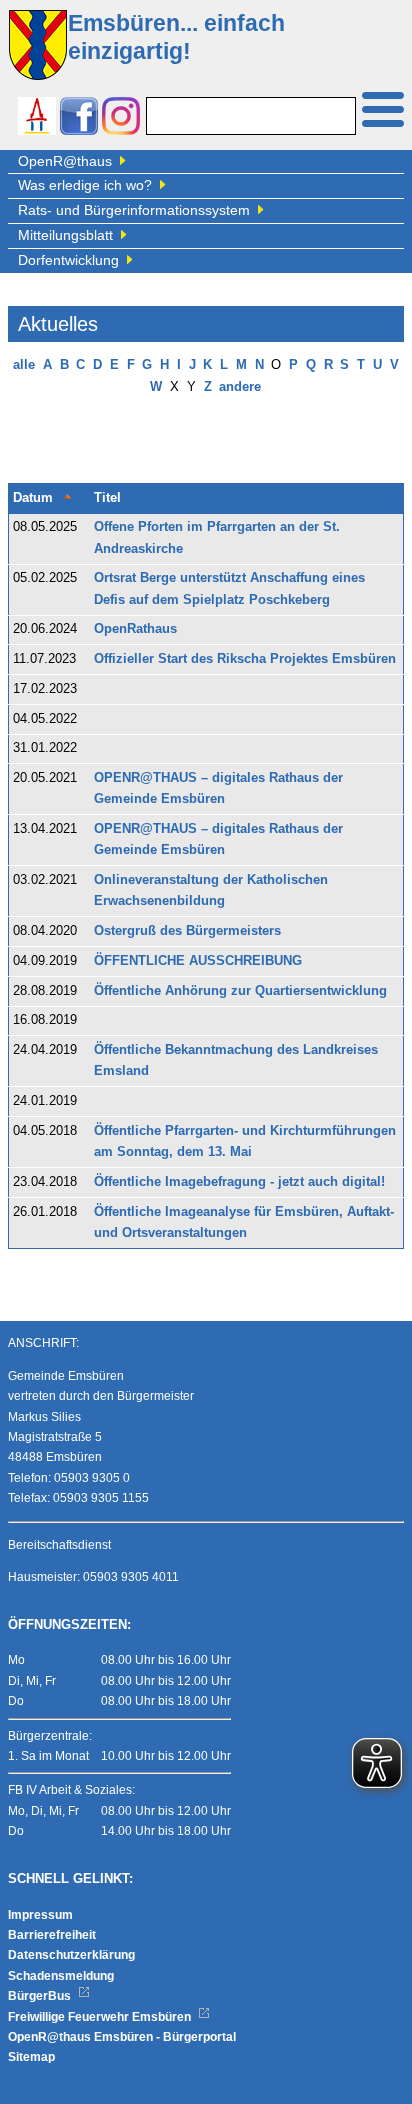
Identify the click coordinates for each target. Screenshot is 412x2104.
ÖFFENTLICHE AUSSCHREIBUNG (198, 961)
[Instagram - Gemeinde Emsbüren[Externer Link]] (121, 118)
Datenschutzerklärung (71, 1955)
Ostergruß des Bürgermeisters (187, 931)
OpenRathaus (135, 629)
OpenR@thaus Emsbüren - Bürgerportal (122, 2037)
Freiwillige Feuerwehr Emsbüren (101, 2017)
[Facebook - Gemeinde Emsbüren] (79, 118)
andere (240, 387)
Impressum (40, 1915)
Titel (107, 498)
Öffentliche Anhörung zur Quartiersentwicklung (240, 991)
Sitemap (31, 2057)
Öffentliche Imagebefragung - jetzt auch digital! (239, 1182)
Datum (33, 498)
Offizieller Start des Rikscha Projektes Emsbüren (245, 659)
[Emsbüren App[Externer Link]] (37, 118)
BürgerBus (41, 1996)
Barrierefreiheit (52, 1935)
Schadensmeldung (61, 1976)
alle (24, 365)
